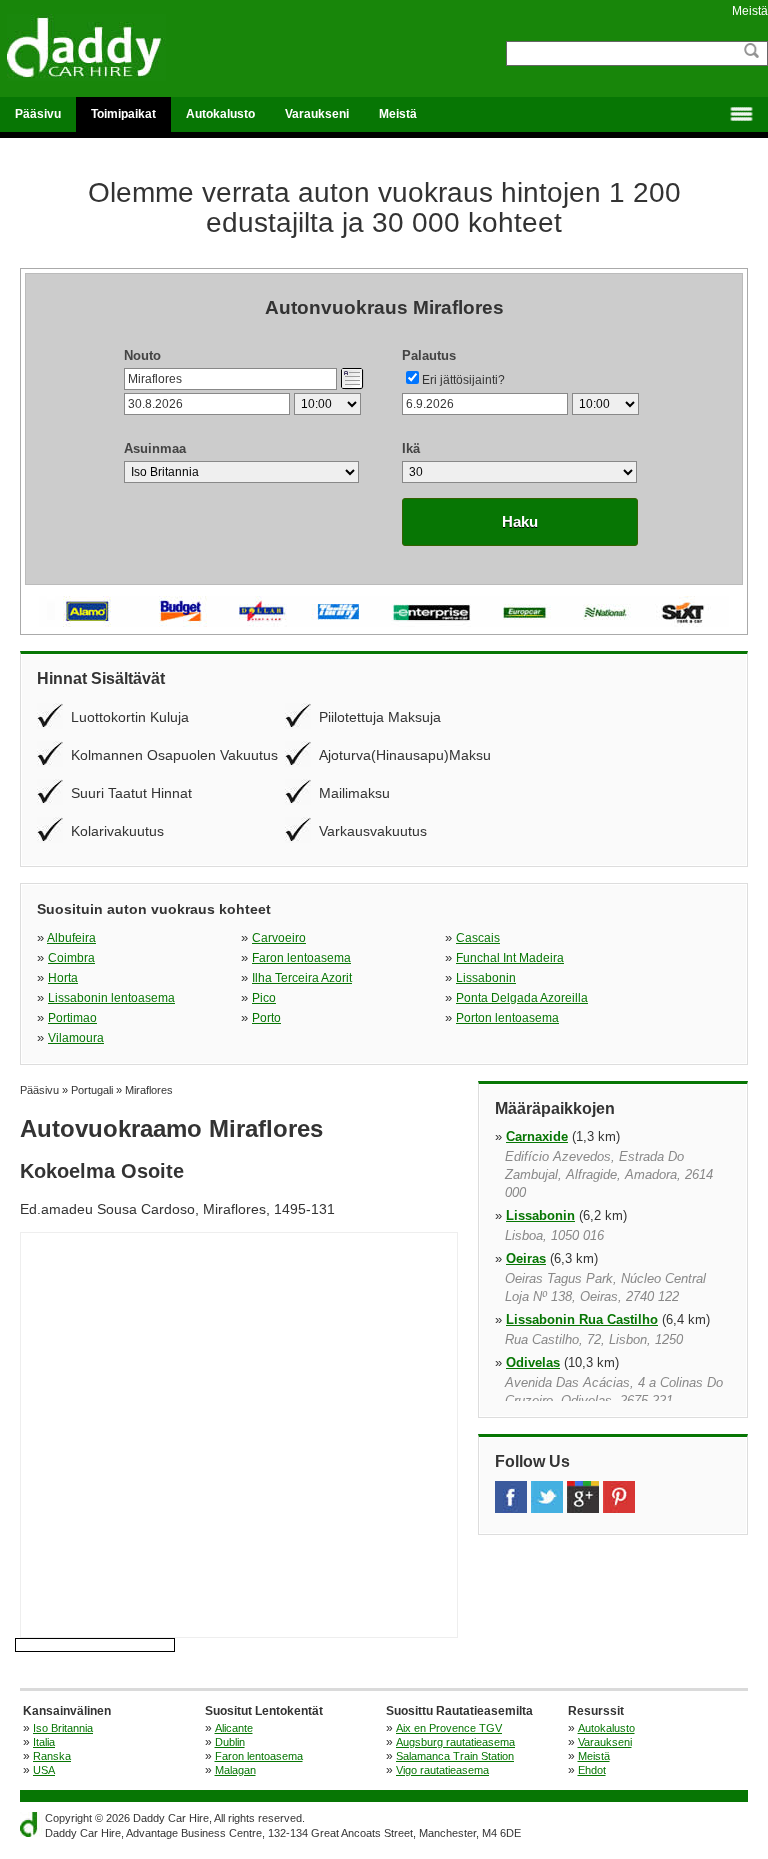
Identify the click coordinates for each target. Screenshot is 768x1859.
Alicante (234, 1728)
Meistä (750, 11)
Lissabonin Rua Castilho (582, 1319)
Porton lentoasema (507, 1018)
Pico (264, 998)
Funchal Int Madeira (510, 958)
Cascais (478, 938)
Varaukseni (317, 114)
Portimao (72, 1018)
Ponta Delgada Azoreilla (522, 998)
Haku (520, 521)
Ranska (52, 1756)
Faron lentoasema (301, 958)
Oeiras (526, 1258)
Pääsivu (38, 114)
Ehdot (592, 1770)
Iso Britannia (63, 1728)
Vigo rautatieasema (442, 1770)
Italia (44, 1742)
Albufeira (71, 938)
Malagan (235, 1770)
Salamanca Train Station (455, 1756)
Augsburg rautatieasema (455, 1742)
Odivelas (533, 1362)
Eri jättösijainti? (463, 380)
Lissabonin (486, 978)
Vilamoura (76, 1038)
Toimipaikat (123, 114)
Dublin (230, 1742)
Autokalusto (220, 114)
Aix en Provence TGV (449, 1728)
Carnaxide (537, 1136)
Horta (63, 978)
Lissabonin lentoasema (111, 998)
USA (44, 1770)
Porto (266, 1018)
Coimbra (71, 958)
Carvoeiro (279, 938)
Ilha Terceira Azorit (302, 978)
